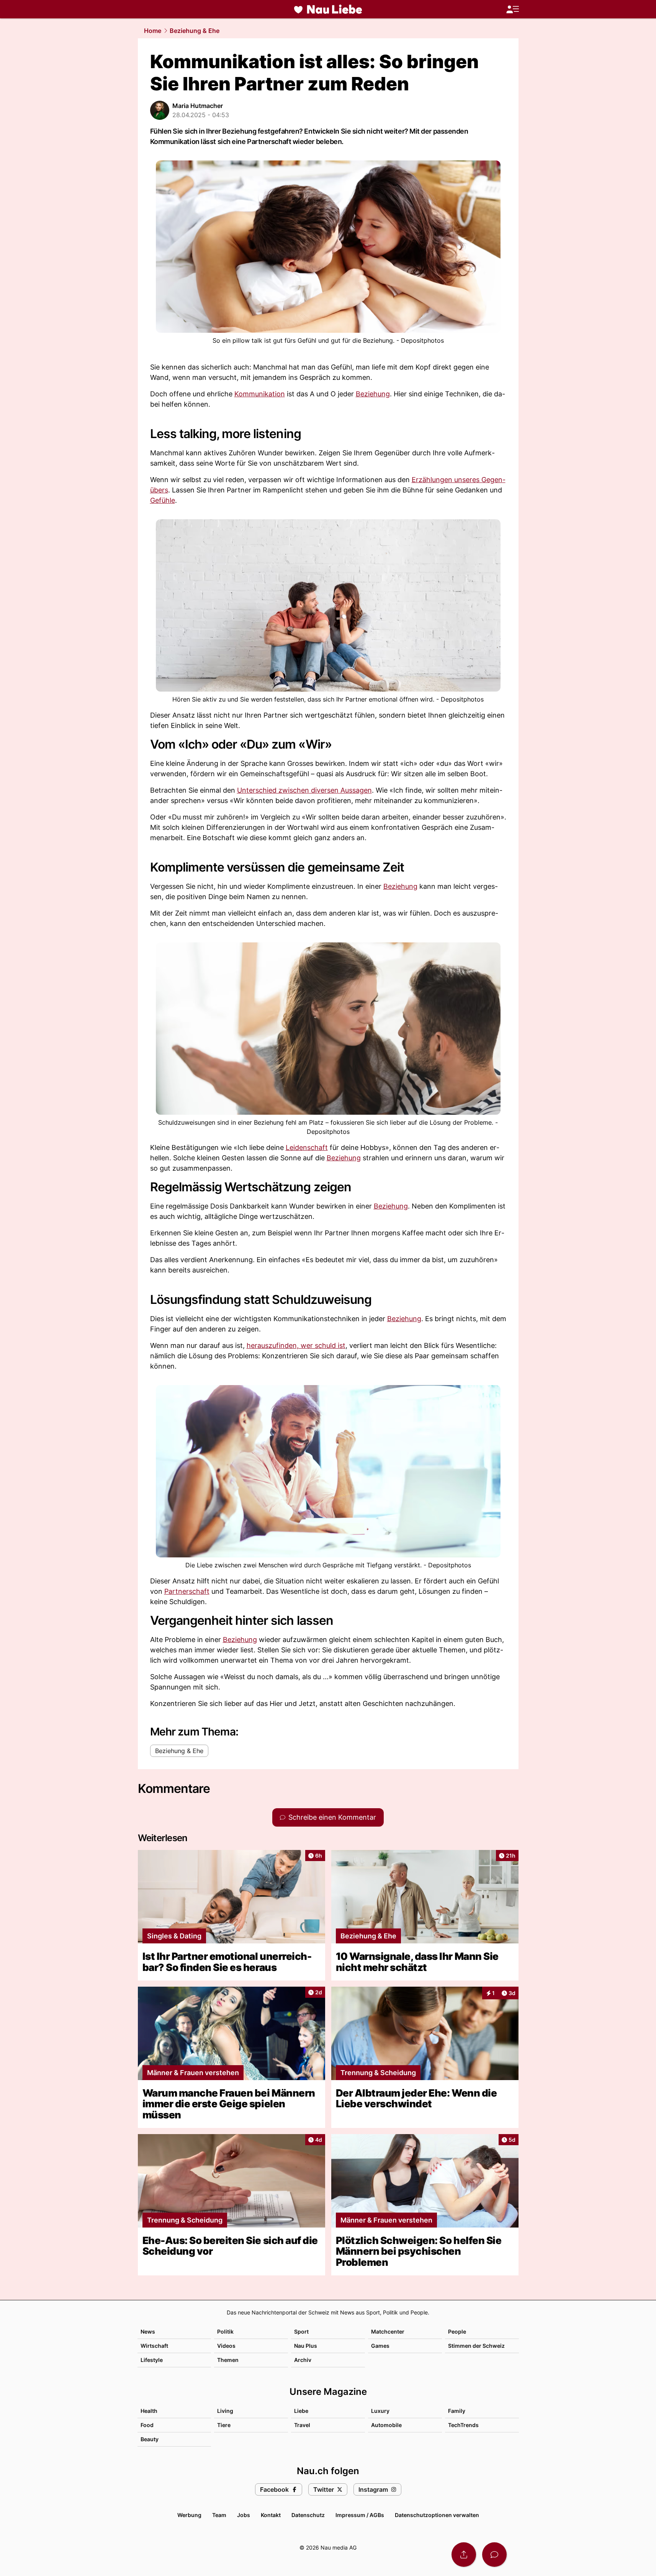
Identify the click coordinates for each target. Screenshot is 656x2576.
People (457, 2331)
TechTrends (463, 2425)
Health (149, 2411)
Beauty (150, 2439)
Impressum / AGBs (360, 2515)
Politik (225, 2331)
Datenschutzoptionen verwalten (437, 2515)
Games (380, 2346)
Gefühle (163, 500)
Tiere (224, 2425)
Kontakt (271, 2515)
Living (225, 2411)
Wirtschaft (154, 2346)
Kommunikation (260, 394)
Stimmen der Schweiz (476, 2346)
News (148, 2331)
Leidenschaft (307, 1147)
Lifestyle (152, 2360)
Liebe (301, 2411)
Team (219, 2515)
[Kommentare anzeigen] (494, 2555)
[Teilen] (464, 2555)
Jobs (244, 2515)
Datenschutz (308, 2515)
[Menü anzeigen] (512, 9)
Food (147, 2425)
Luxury (380, 2411)
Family (457, 2411)
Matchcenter (388, 2331)
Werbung (189, 2515)
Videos (226, 2346)
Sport (301, 2331)
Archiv (303, 2360)
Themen (228, 2360)
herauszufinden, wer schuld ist (296, 1345)
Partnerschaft (187, 1591)
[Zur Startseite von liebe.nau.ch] (328, 9)
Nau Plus (306, 2346)
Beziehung (373, 394)
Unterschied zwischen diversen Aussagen (304, 790)
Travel (302, 2425)
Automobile (386, 2425)
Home (153, 31)
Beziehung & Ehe (195, 31)
